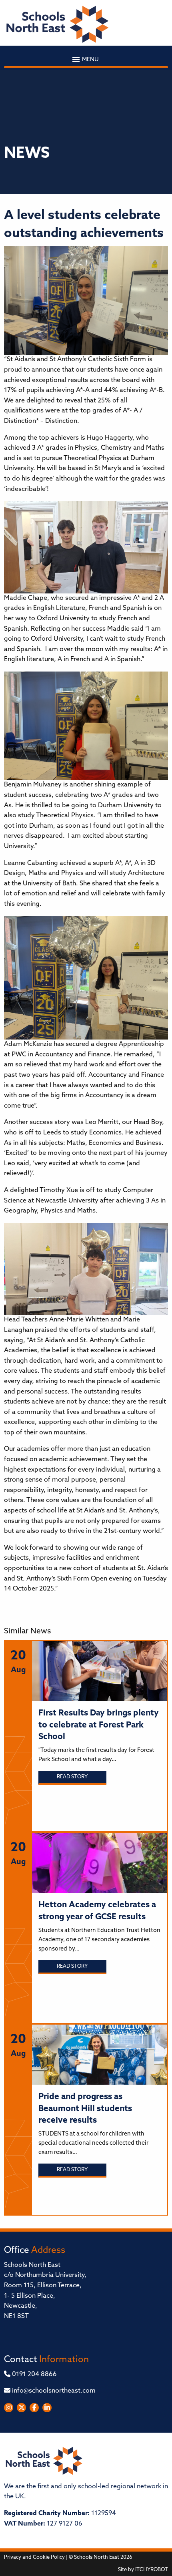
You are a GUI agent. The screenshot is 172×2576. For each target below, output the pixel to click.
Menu (90, 60)
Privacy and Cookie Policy (34, 2557)
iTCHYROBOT (152, 2570)
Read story (72, 1777)
